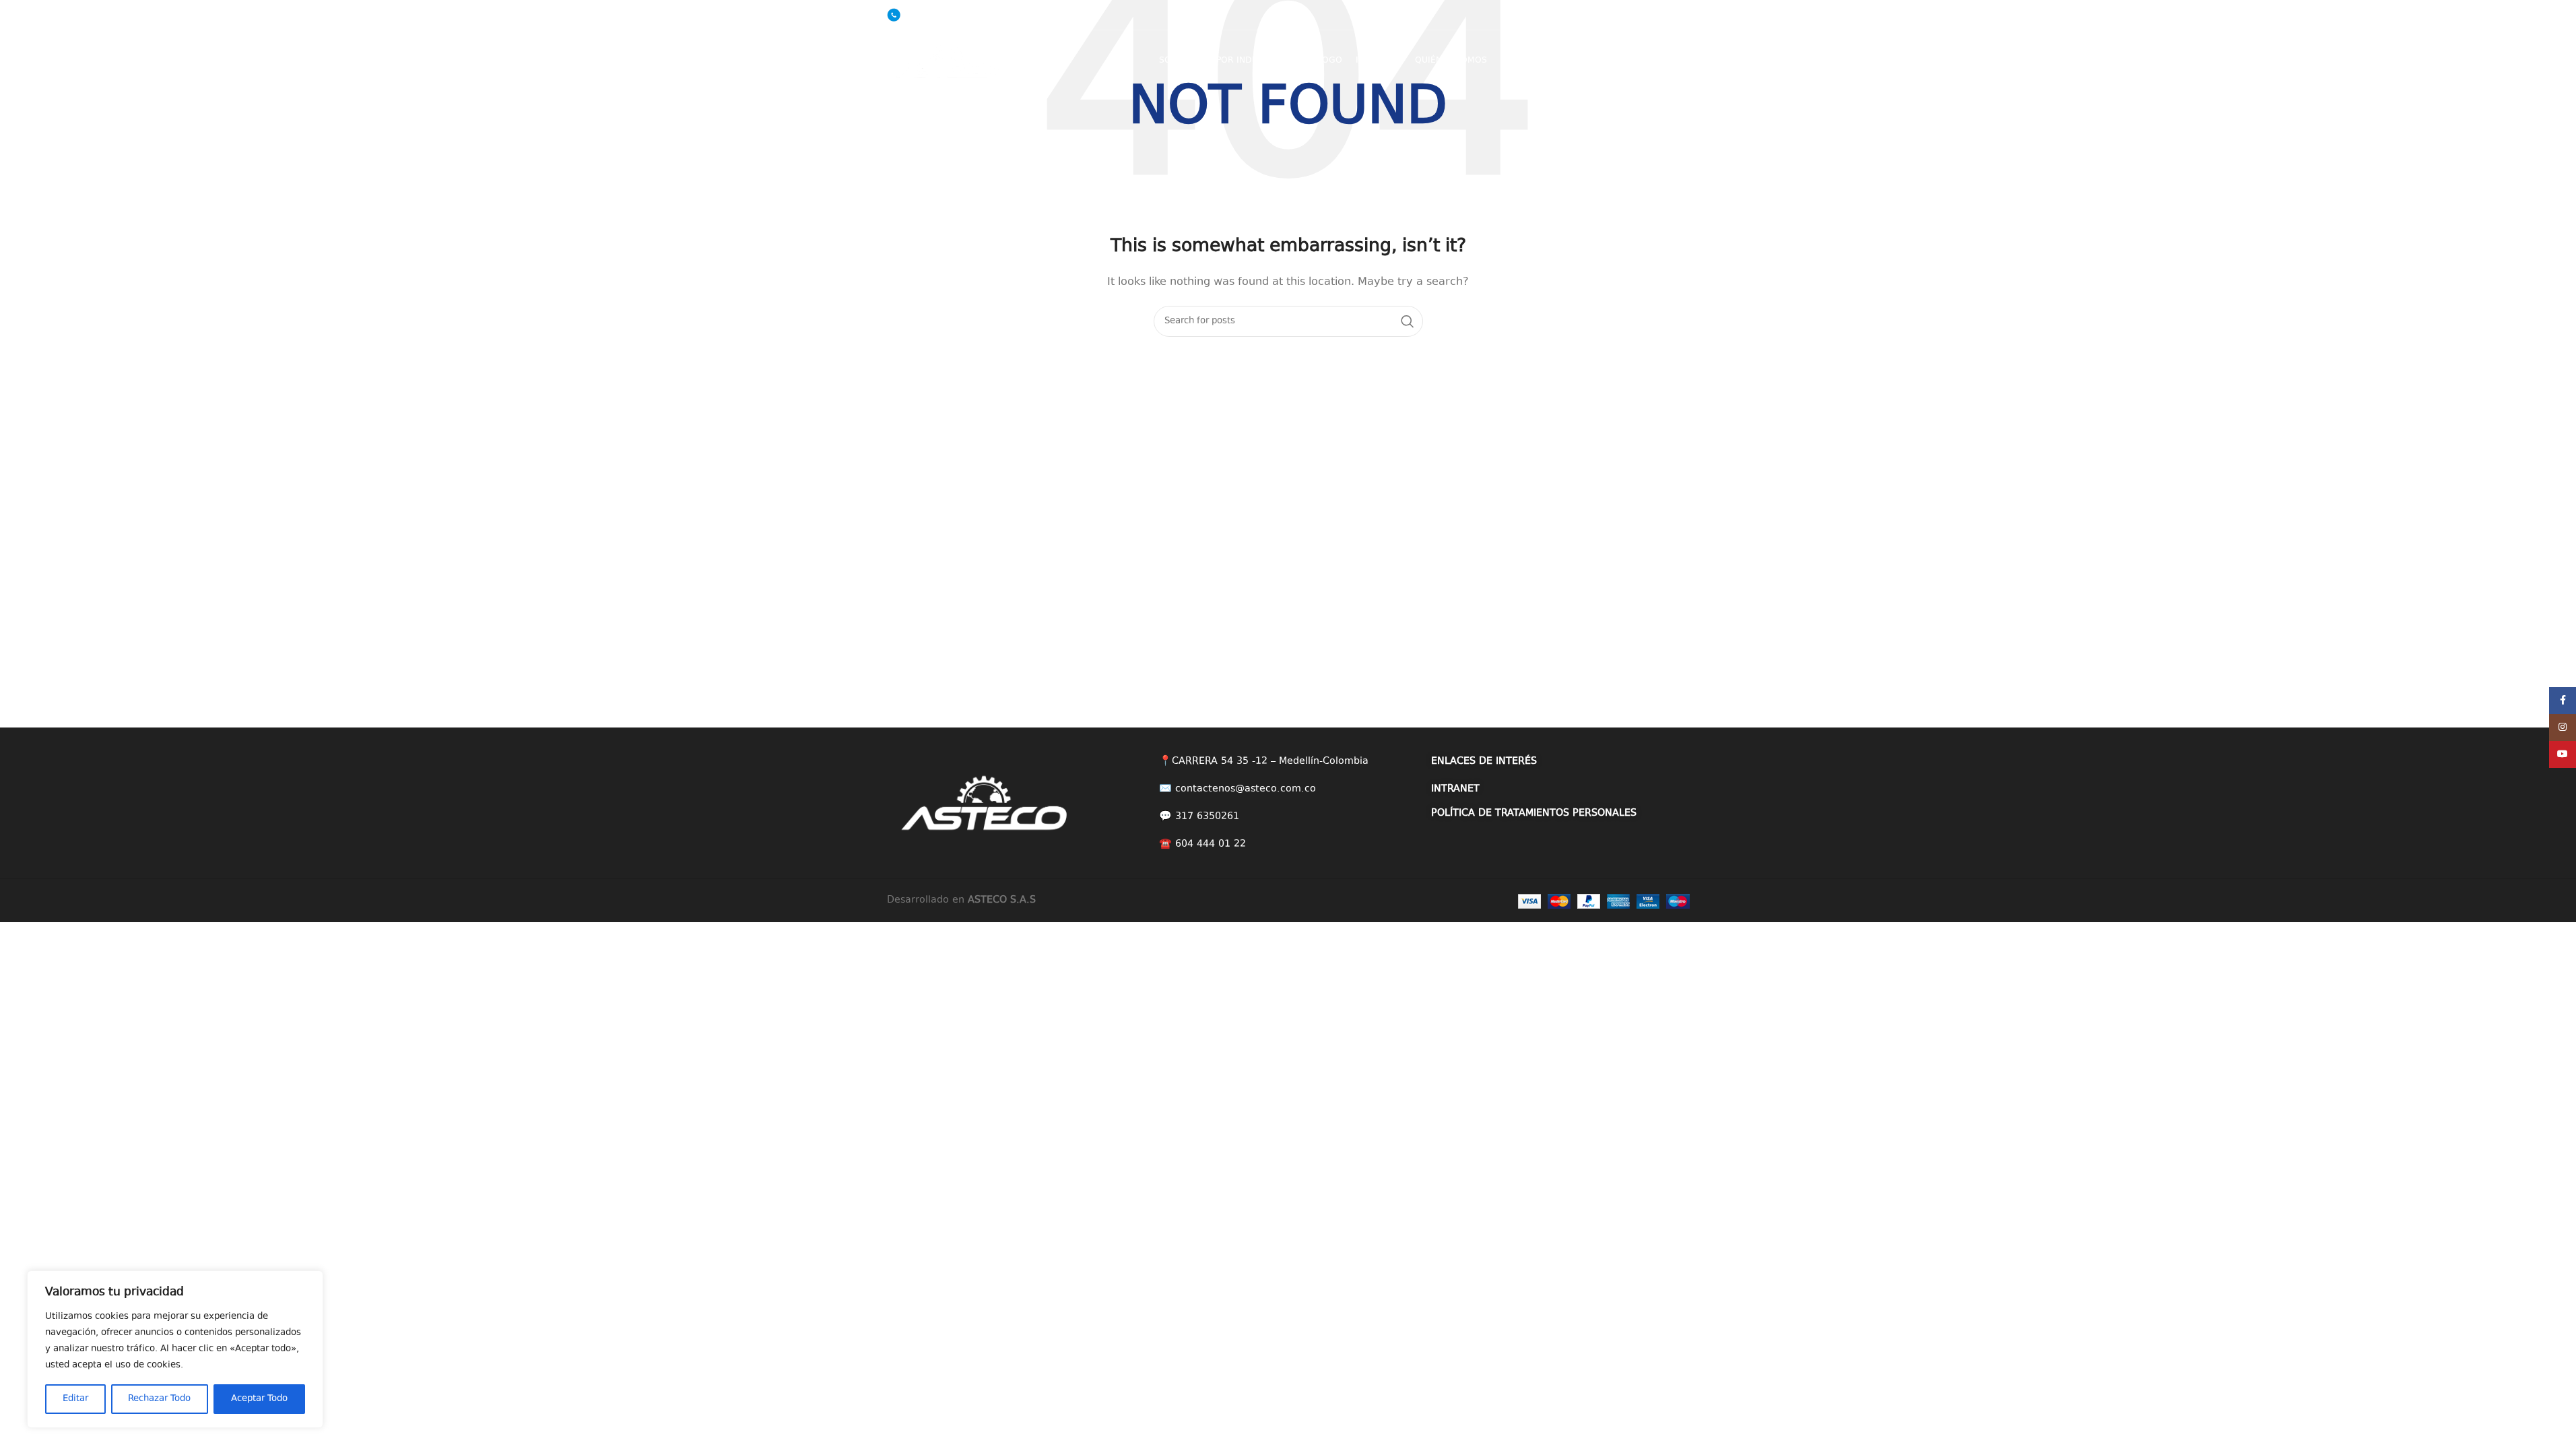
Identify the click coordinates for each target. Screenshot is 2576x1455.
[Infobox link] (928, 15)
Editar (75, 1399)
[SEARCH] (1408, 321)
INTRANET (1455, 789)
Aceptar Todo (259, 1399)
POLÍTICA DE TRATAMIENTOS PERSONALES (1534, 813)
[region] (175, 1349)
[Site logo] (948, 60)
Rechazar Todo (159, 1399)
